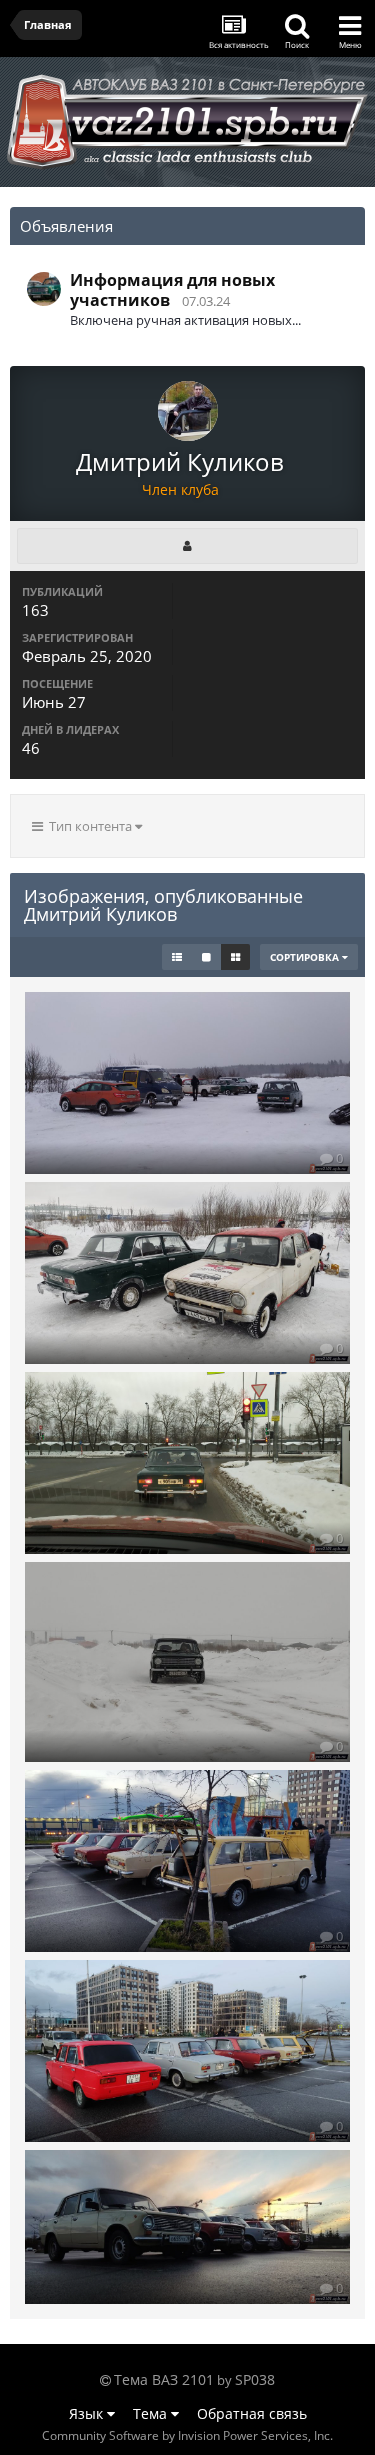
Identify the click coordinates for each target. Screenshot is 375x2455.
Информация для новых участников (172, 290)
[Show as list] (177, 957)
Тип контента (89, 826)
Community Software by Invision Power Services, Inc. (187, 2435)
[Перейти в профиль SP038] (44, 289)
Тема (152, 2413)
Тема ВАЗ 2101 (164, 2379)
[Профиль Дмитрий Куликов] (187, 546)
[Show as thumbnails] (235, 957)
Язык (88, 2413)
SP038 (255, 2379)
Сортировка (306, 957)
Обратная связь (252, 2413)
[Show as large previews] (206, 957)
